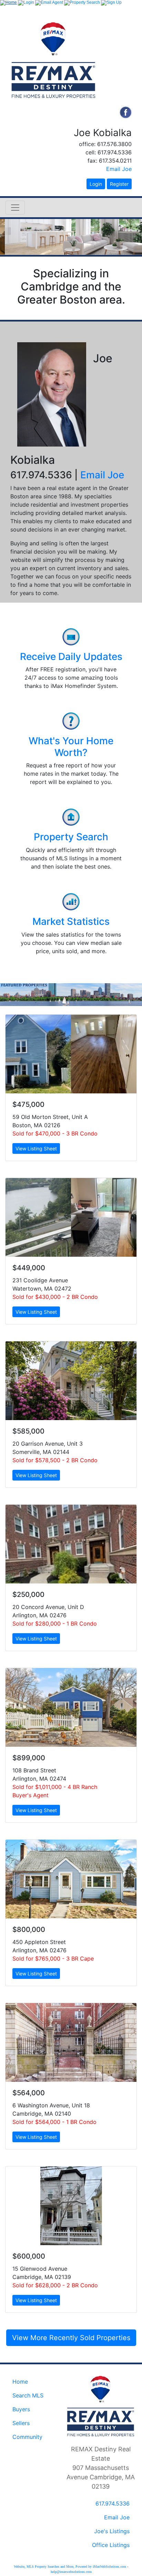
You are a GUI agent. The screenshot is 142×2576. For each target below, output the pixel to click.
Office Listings (111, 2545)
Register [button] (119, 184)
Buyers (21, 2409)
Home (20, 2382)
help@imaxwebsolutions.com (71, 2572)
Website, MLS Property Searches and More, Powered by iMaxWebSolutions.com (70, 2567)
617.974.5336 (113, 2503)
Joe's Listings (112, 2531)
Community (27, 2437)
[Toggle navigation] (15, 208)
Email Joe (119, 169)
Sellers (21, 2423)
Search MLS (28, 2395)
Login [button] (96, 184)
